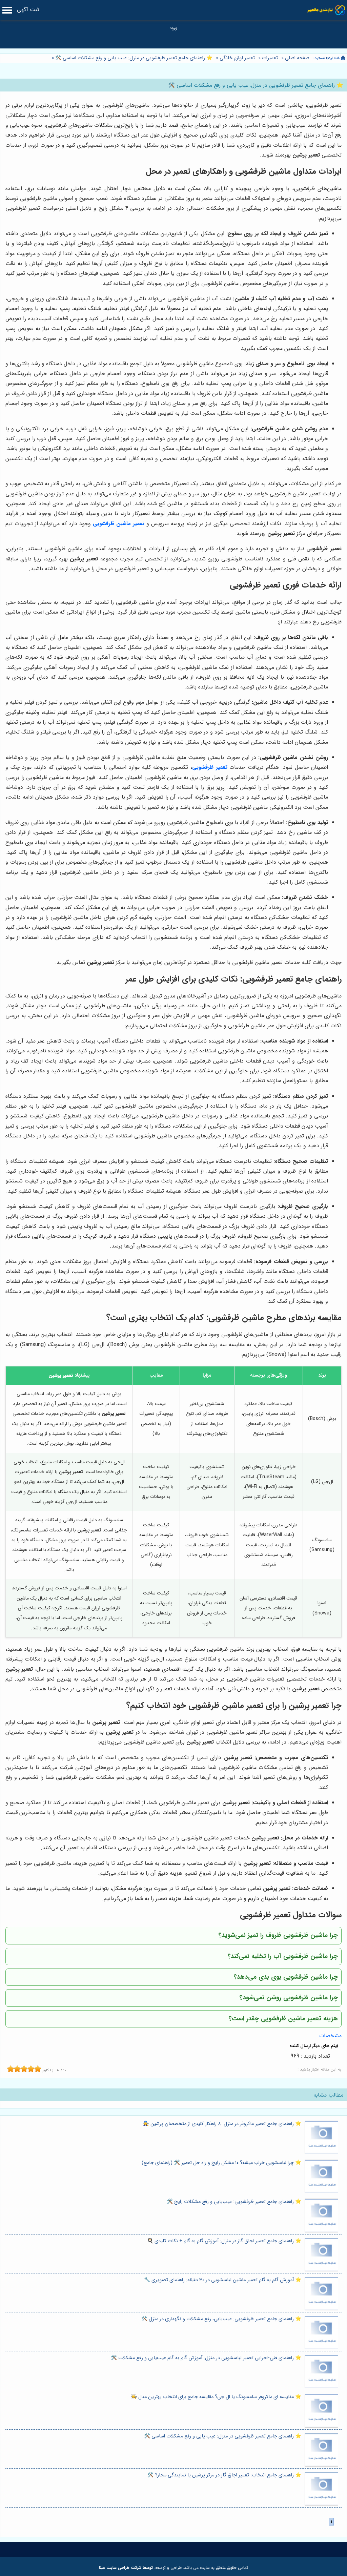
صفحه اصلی (297, 58)
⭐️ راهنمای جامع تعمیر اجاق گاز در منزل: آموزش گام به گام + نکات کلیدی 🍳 (224, 2241)
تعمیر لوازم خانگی (237, 58)
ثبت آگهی (28, 10)
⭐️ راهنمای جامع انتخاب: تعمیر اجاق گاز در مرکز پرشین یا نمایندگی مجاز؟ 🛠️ (224, 2475)
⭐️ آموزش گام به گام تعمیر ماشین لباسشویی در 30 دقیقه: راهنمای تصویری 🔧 (223, 2280)
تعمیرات (270, 58)
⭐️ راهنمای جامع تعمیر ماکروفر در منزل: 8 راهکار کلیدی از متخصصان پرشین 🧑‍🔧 (222, 2124)
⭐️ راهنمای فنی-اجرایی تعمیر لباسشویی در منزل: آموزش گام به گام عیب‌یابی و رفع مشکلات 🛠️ (206, 2358)
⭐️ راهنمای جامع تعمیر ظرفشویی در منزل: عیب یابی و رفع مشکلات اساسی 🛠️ (133, 58)
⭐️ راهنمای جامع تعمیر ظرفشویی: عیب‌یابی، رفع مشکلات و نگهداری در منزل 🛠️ (221, 2319)
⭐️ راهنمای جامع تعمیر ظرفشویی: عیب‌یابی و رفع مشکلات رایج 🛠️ (234, 2202)
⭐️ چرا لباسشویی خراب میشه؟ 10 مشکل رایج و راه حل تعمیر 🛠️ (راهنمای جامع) (221, 2163)
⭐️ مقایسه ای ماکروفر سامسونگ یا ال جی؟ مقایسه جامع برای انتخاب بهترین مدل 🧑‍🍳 (216, 2397)
